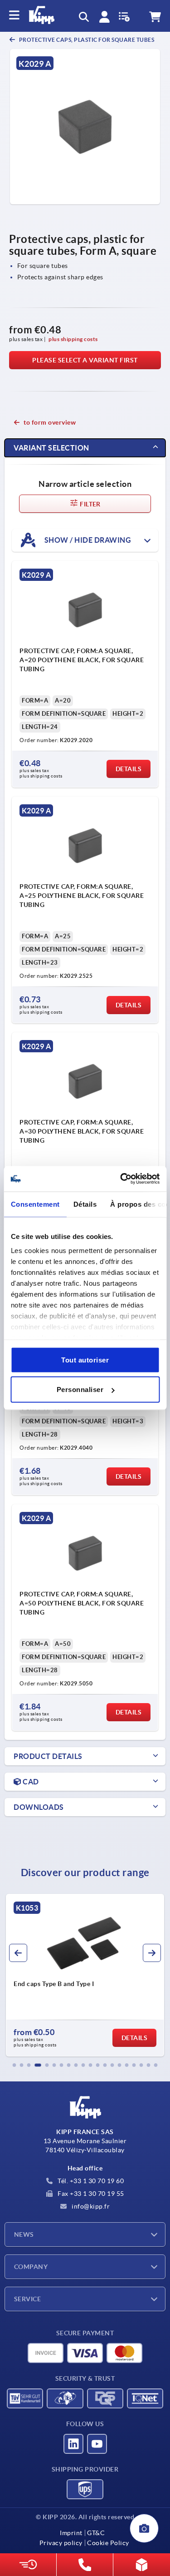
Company (31, 2267)
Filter (90, 504)
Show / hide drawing (87, 540)
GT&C (96, 2533)
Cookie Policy (108, 2543)
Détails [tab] (85, 1204)
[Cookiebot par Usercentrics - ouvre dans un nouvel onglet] (121, 1179)
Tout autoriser (85, 1360)
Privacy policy (61, 2543)
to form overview (50, 422)
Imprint (71, 2533)
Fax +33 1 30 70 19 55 (90, 2194)
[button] (15, 2065)
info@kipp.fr (90, 2206)
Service (27, 2299)
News (24, 2234)
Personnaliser (80, 1390)
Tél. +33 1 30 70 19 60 (90, 2181)
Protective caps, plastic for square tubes (86, 40)
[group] (85, 1975)
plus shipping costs (73, 339)
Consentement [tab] (35, 1204)
